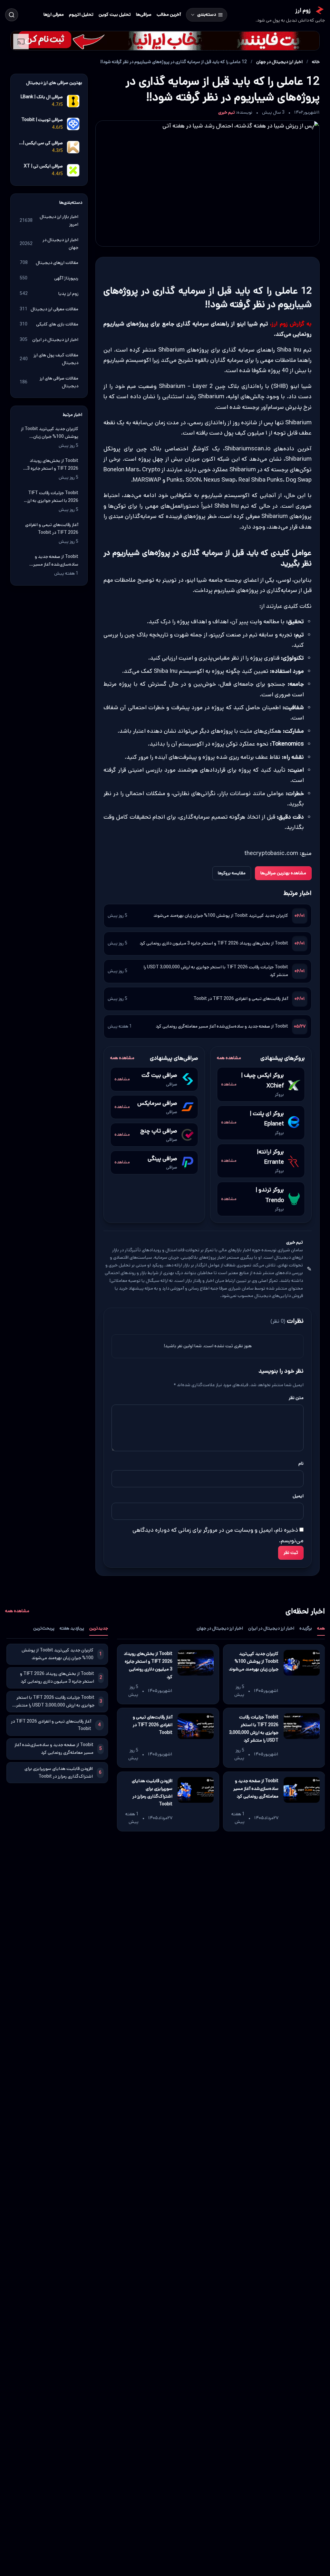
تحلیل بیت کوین (115, 14)
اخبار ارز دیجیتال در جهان (279, 62)
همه (321, 1628)
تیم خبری (227, 112)
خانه (316, 62)
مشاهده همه (229, 1058)
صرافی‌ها (144, 14)
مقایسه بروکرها (232, 873)
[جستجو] (12, 15)
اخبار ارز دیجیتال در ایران (271, 1628)
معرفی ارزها (54, 14)
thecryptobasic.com (271, 853)
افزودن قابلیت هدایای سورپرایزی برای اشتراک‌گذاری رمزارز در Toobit (152, 1792)
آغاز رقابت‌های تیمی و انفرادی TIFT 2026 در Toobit (241, 999)
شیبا (303, 304)
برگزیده (306, 1628)
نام (301, 1463)
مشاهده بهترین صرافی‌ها (283, 873)
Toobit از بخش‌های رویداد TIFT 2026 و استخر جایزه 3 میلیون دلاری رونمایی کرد (214, 943)
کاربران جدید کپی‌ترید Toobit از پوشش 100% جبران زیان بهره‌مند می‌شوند (221, 916)
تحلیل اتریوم (81, 14)
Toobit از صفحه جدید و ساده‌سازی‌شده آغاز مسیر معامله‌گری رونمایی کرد (222, 1026)
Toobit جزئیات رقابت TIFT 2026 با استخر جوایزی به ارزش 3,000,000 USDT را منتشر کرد (216, 971)
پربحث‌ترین (44, 1628)
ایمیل (298, 1496)
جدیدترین (99, 1628)
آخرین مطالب (169, 14)
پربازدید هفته (72, 1628)
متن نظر (296, 1398)
